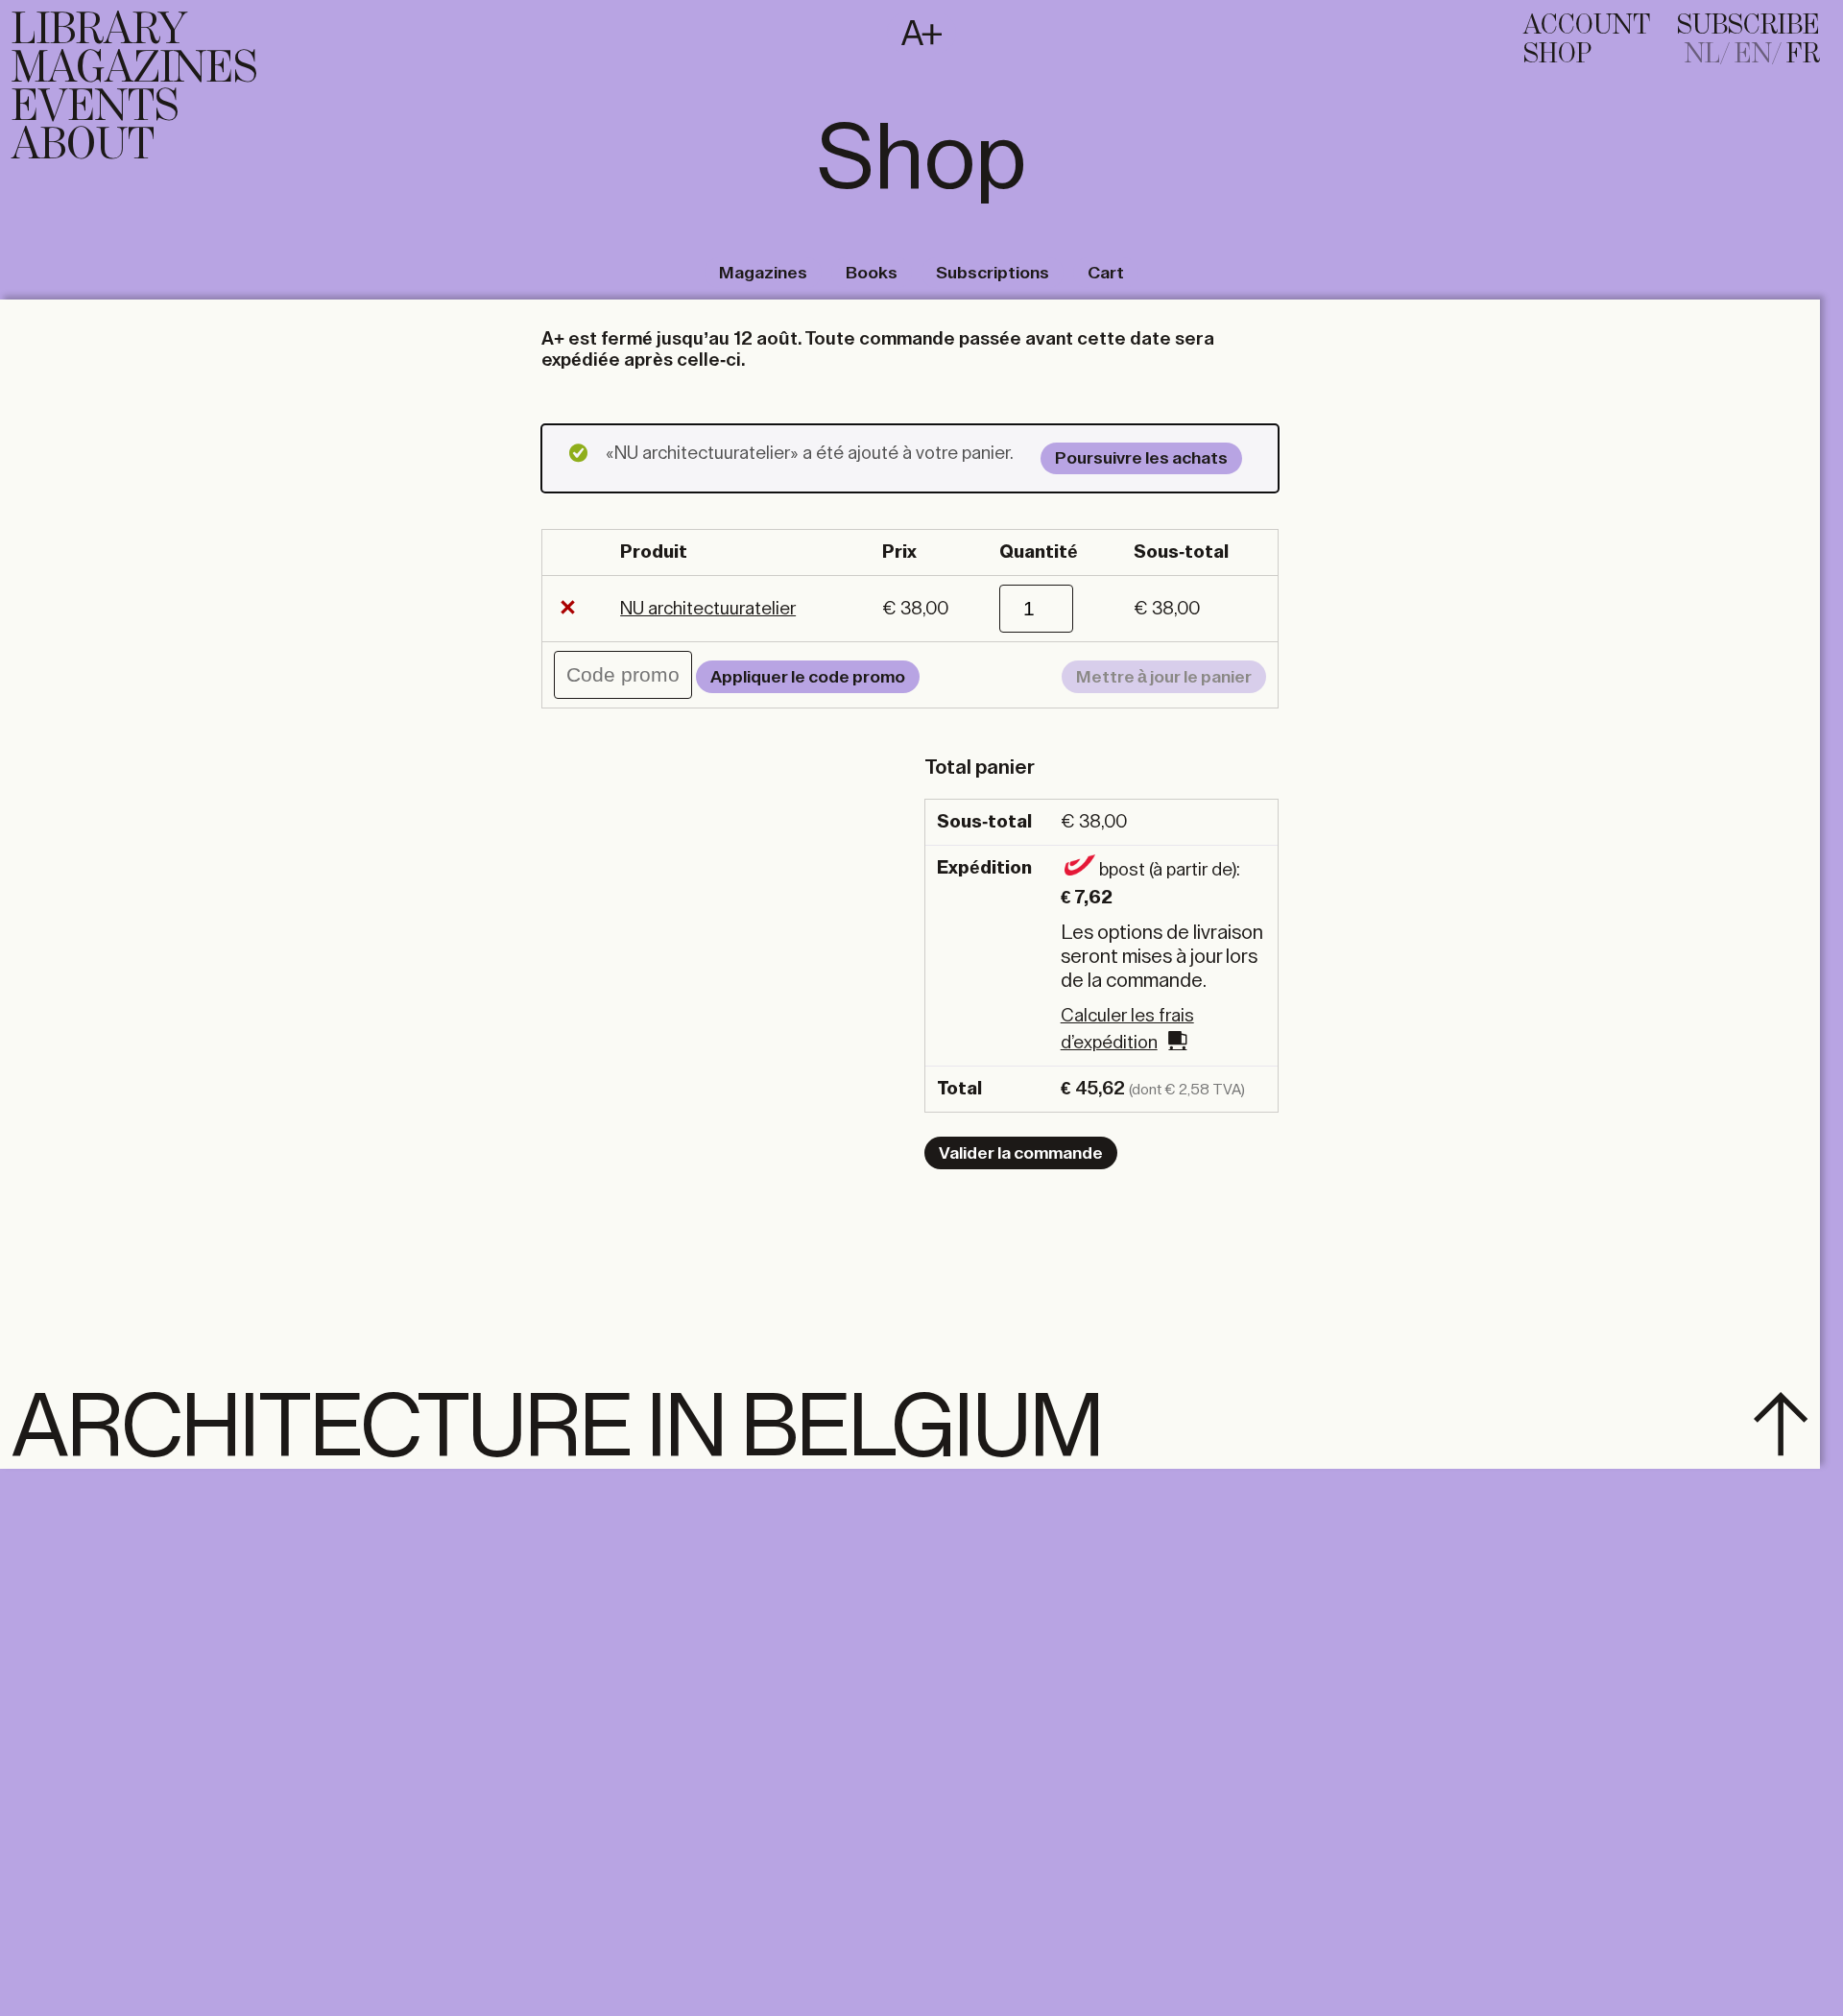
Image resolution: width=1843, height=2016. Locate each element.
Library (99, 31)
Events (95, 108)
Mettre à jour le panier (1164, 677)
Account (1587, 26)
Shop (1557, 55)
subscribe (1748, 26)
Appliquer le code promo (808, 677)
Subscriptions (993, 273)
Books (872, 273)
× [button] (568, 609)
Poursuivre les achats (1141, 458)
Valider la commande (1021, 1153)
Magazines (134, 69)
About (83, 146)
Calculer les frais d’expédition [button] (1127, 1029)
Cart (1106, 273)
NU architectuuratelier (708, 608)
